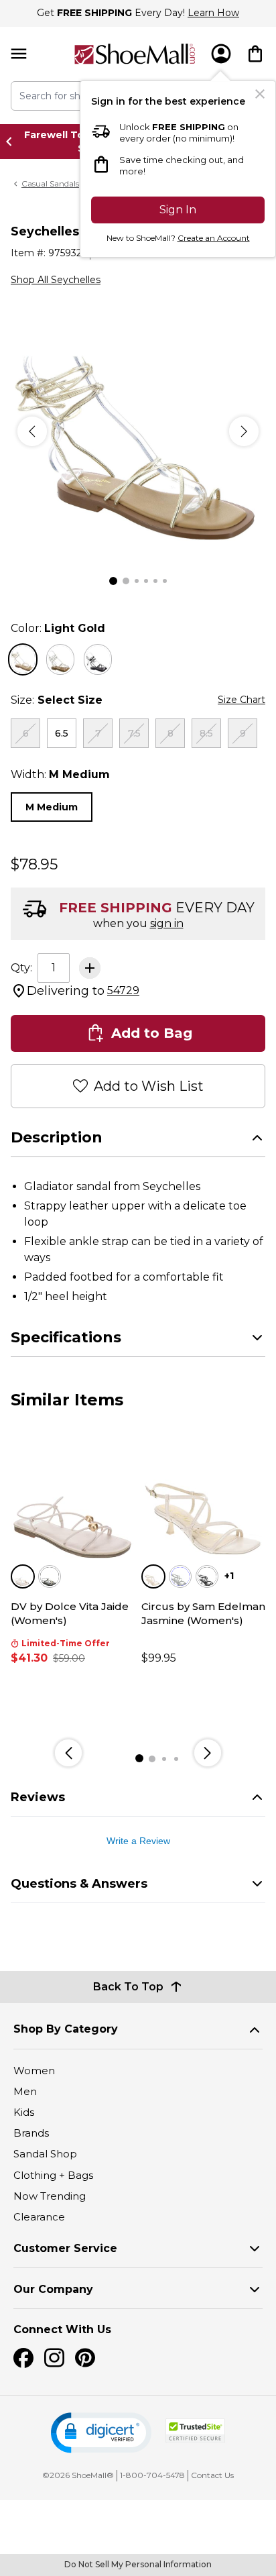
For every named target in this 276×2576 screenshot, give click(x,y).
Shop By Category (66, 2029)
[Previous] (32, 431)
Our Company (53, 2289)
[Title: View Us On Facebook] (23, 2358)
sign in (167, 923)
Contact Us (212, 2475)
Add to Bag (152, 1033)
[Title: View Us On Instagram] (54, 2358)
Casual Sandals (50, 183)
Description (57, 1137)
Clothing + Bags (53, 2175)
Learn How (213, 13)
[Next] (244, 431)
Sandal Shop (45, 2154)
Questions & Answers (79, 1884)
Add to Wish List (149, 1086)
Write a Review (138, 1841)
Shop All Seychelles (56, 280)
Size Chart (241, 700)
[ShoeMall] (135, 54)
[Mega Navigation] (19, 54)
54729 (123, 990)
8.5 (206, 733)
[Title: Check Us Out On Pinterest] (85, 2358)
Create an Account (214, 238)
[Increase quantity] (90, 968)
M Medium (52, 807)
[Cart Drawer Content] (255, 54)
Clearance (39, 2217)
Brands (31, 2133)
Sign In (178, 210)
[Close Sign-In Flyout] (260, 94)
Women (34, 2071)
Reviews (38, 1797)
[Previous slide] (13, 142)
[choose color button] (23, 659)
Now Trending (50, 2196)
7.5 (134, 733)
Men (25, 2091)
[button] (101, 2433)
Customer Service (65, 2248)
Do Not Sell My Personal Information (138, 2564)
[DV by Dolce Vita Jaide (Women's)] (73, 1500)
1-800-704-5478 (152, 2475)
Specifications (66, 1337)
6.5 (62, 733)
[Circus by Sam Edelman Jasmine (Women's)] (203, 1500)
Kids (24, 2112)
